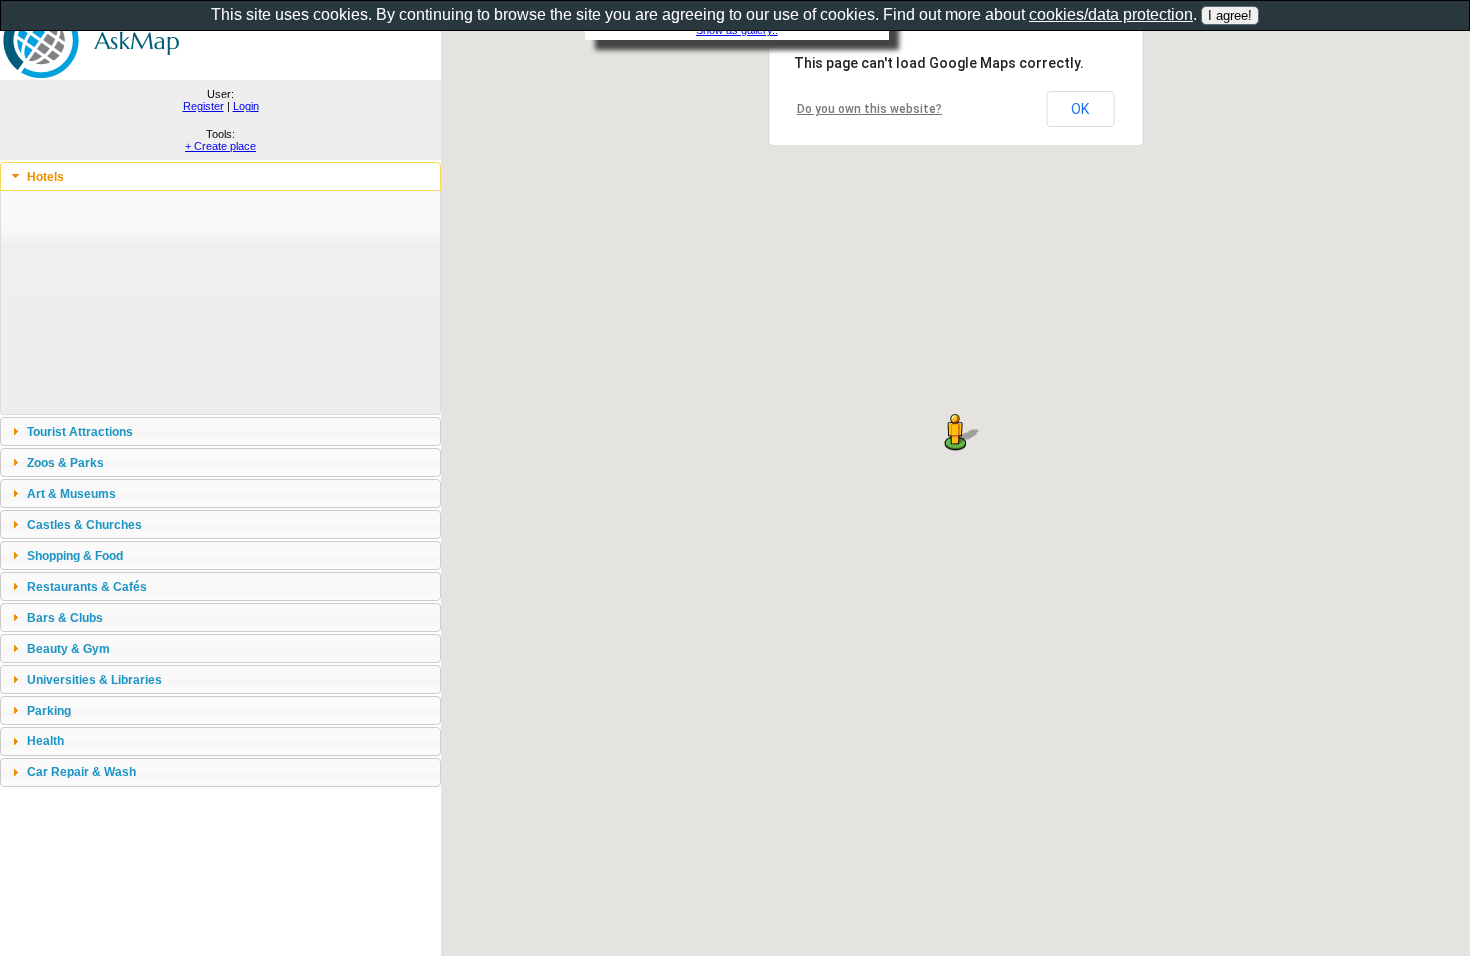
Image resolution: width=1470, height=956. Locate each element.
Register (203, 106)
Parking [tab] (49, 710)
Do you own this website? (869, 109)
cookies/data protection (1111, 14)
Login (246, 106)
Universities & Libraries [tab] (94, 679)
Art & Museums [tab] (71, 493)
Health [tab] (45, 740)
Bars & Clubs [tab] (65, 617)
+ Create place (220, 146)
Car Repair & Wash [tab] (81, 771)
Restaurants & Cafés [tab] (87, 586)
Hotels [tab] (45, 176)
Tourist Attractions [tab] (80, 431)
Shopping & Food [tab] (75, 555)
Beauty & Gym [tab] (68, 648)
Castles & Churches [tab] (84, 524)
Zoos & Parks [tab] (65, 462)
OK (1080, 109)
